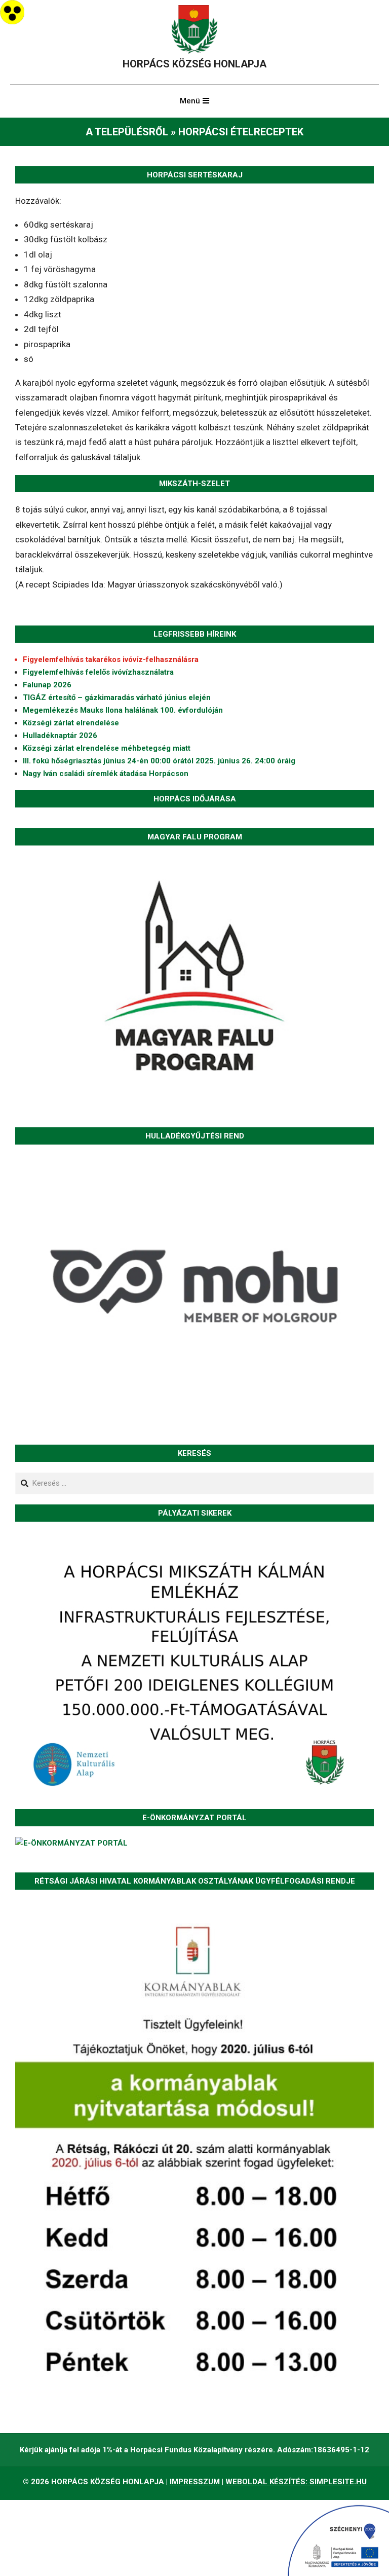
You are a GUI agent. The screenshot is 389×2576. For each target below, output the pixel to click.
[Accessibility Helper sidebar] (12, 12)
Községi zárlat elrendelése (71, 723)
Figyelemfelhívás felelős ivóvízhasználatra (98, 672)
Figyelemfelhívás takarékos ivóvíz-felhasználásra (111, 659)
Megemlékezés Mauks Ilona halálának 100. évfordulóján (123, 710)
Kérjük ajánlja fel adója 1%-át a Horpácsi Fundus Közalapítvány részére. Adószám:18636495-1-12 (194, 2450)
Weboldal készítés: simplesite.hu (296, 2482)
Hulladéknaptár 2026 (60, 735)
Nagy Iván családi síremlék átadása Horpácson (106, 774)
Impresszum (195, 2482)
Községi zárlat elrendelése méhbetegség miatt (107, 748)
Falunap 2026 (47, 685)
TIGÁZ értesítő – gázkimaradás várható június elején (117, 697)
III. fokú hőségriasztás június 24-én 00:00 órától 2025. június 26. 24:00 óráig (159, 761)
